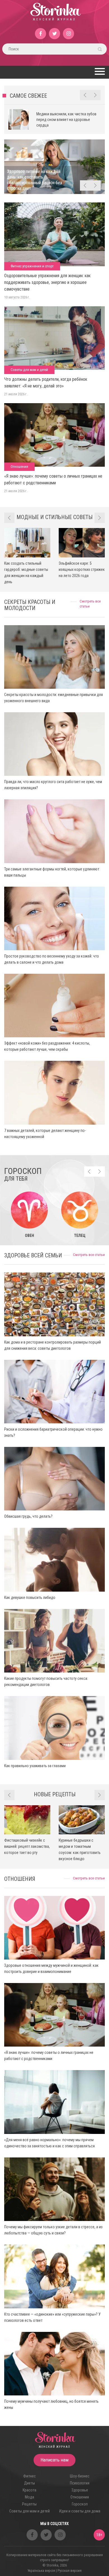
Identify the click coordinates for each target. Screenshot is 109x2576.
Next (95, 95)
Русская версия (70, 2571)
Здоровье (80, 2490)
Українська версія (41, 2571)
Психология (80, 2483)
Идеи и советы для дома (80, 2511)
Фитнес (29, 2476)
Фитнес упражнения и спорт (32, 266)
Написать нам (54, 2460)
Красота (29, 2490)
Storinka (55, 15)
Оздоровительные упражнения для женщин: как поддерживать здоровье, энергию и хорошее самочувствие (47, 282)
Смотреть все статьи (89, 1255)
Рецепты (29, 2504)
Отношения (19, 467)
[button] (99, 71)
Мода (29, 2497)
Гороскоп (80, 2504)
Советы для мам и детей (29, 370)
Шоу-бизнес (80, 2476)
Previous (85, 95)
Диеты (29, 2483)
